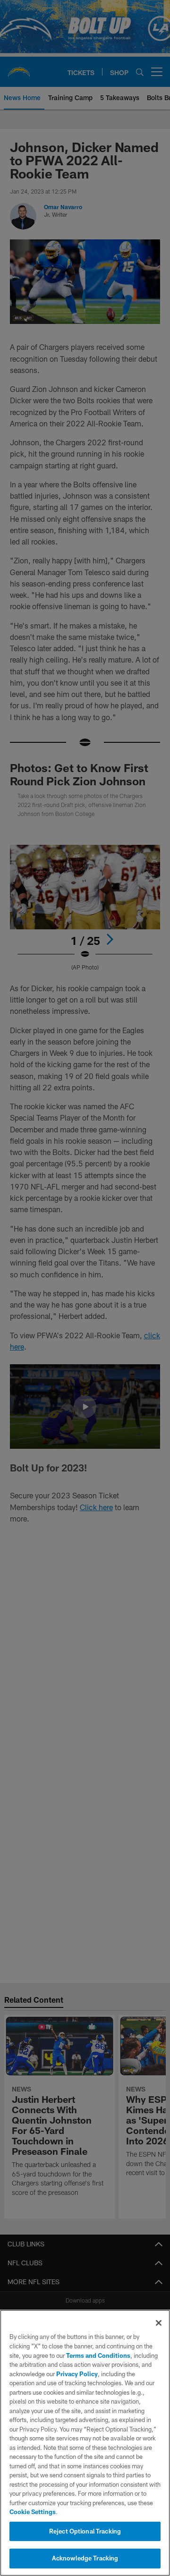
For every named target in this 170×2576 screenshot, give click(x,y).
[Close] (159, 2323)
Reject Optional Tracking (85, 2531)
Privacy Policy (77, 2374)
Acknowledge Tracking (85, 2558)
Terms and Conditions (98, 2355)
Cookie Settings (33, 2512)
